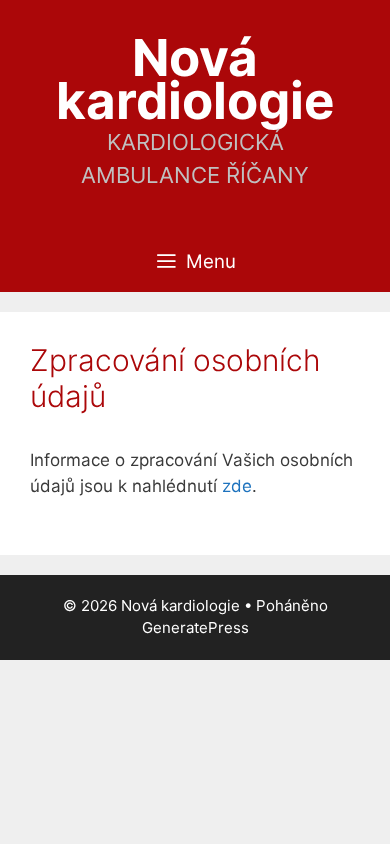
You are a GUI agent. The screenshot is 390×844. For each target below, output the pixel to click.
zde (237, 486)
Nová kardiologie (195, 79)
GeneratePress (195, 627)
